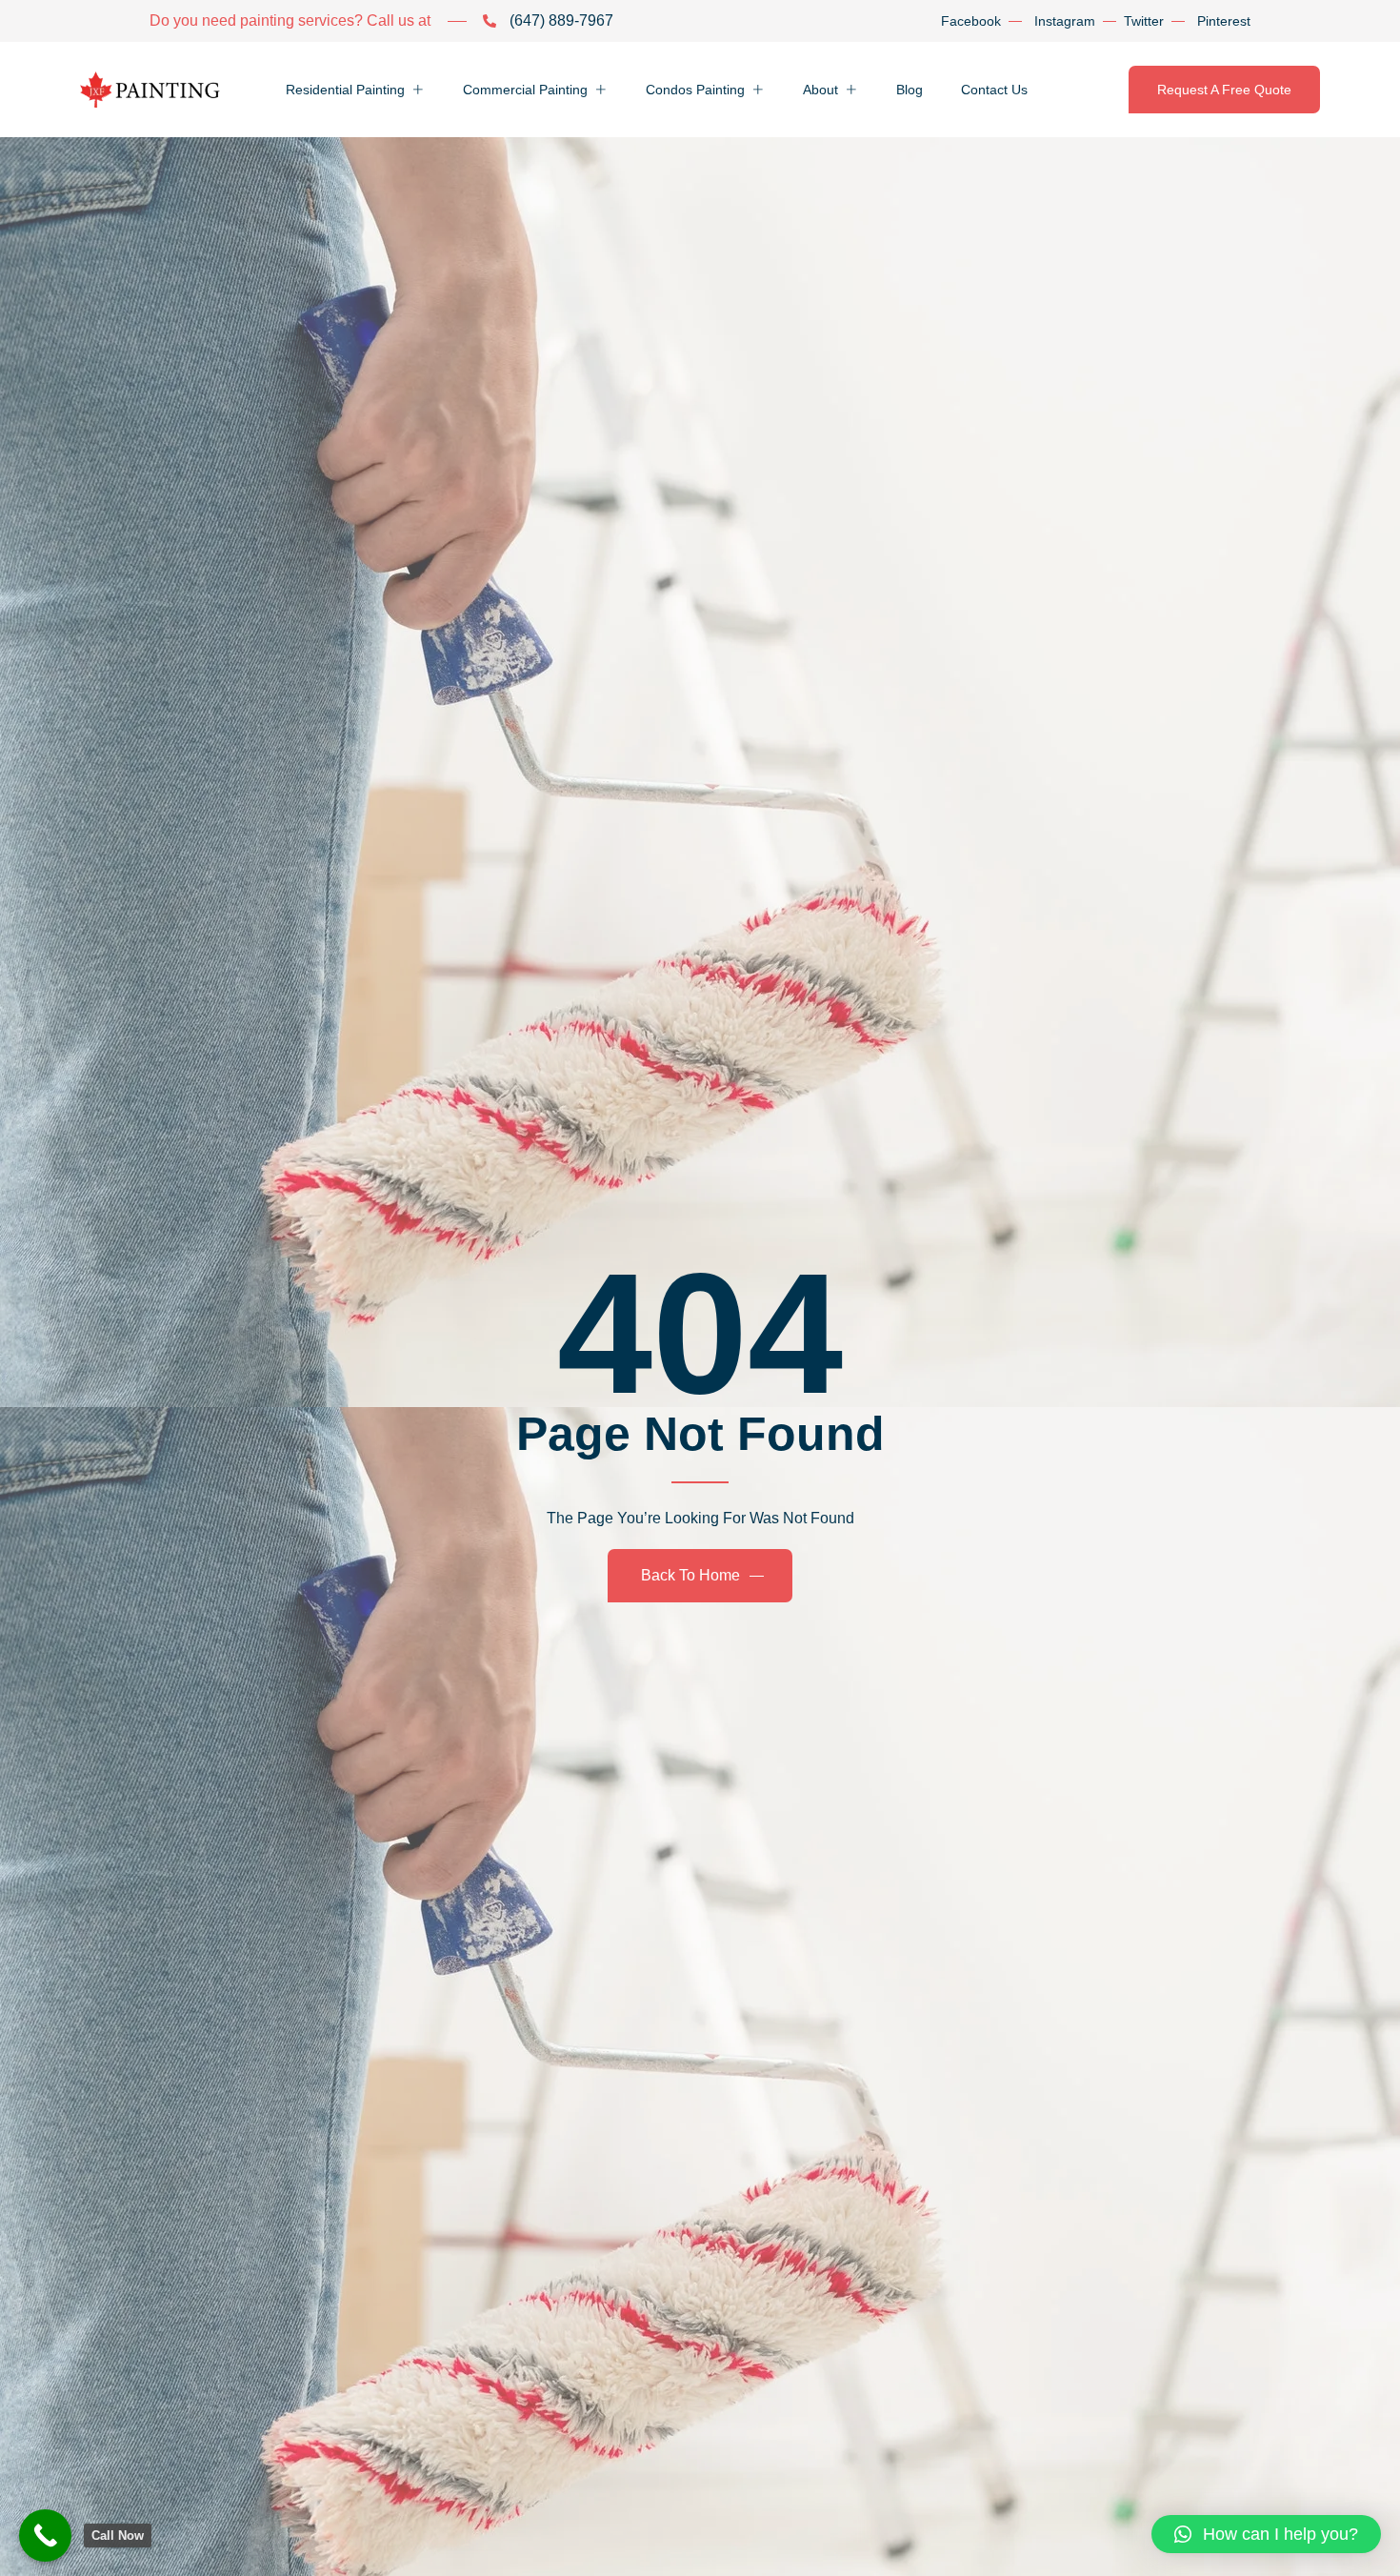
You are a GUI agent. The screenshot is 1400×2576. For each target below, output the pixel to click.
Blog (910, 90)
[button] (1266, 2534)
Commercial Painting (525, 90)
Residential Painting (345, 90)
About (820, 90)
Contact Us (994, 90)
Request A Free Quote (1224, 90)
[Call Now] (45, 2536)
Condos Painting (695, 90)
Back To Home (690, 1575)
